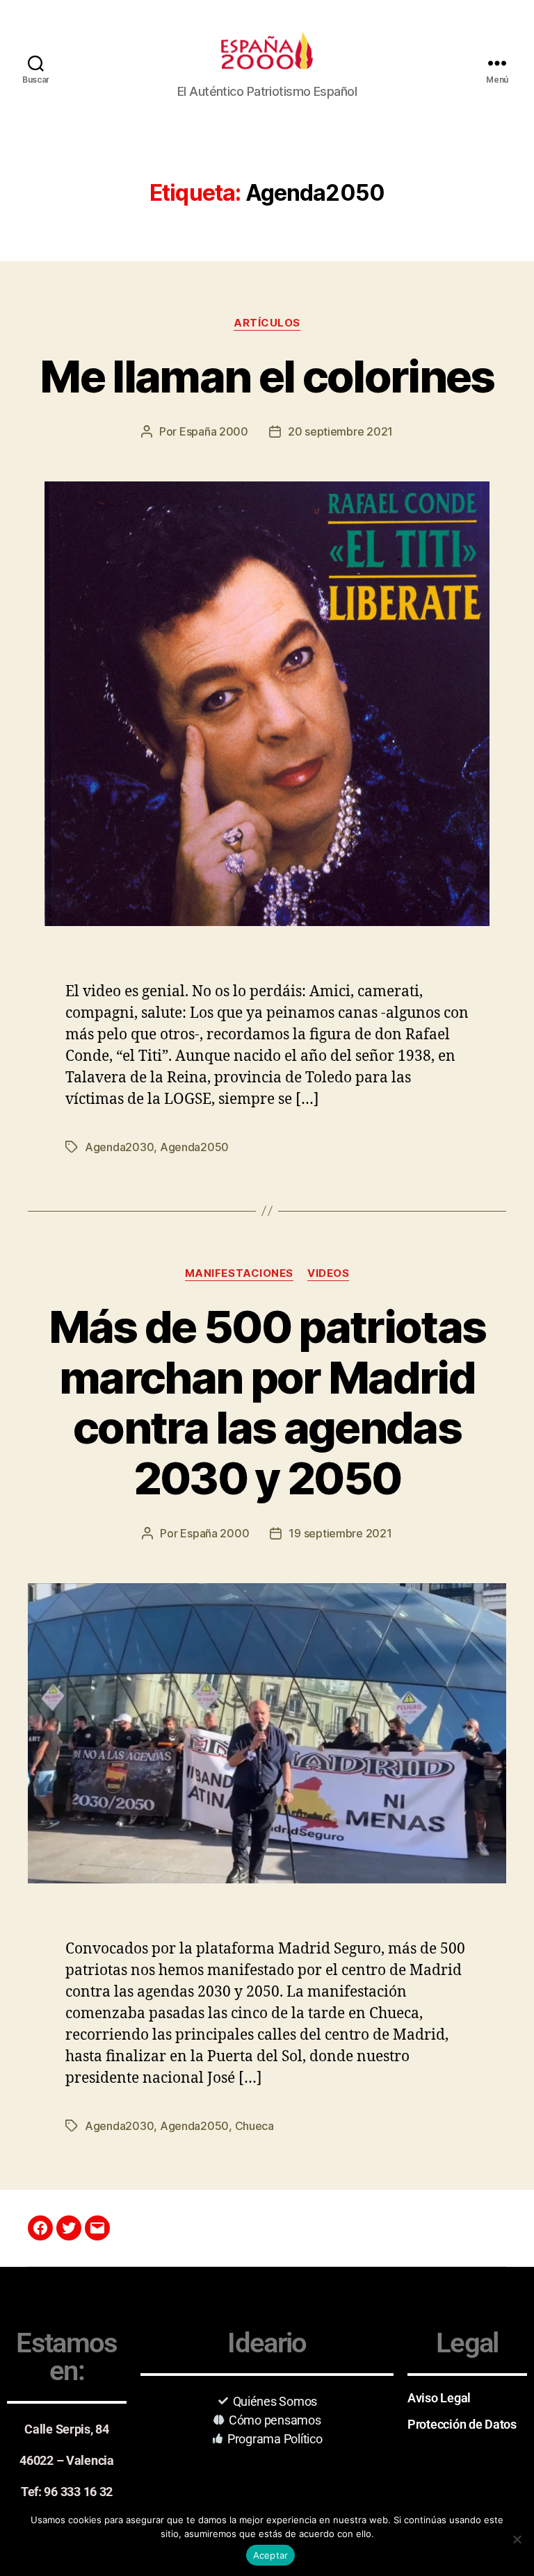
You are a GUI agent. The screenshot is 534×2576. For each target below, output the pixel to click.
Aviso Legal (439, 2398)
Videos (328, 1273)
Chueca (254, 2126)
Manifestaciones (239, 1273)
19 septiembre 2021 (340, 1533)
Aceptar (271, 2555)
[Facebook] (40, 2228)
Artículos (267, 323)
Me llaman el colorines (267, 376)
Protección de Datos (462, 2424)
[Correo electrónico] (97, 2228)
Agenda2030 (119, 1147)
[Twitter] (69, 2228)
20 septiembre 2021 (340, 431)
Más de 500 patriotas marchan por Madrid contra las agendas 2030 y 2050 (267, 1403)
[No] (517, 2539)
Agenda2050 (194, 1147)
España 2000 (214, 431)
